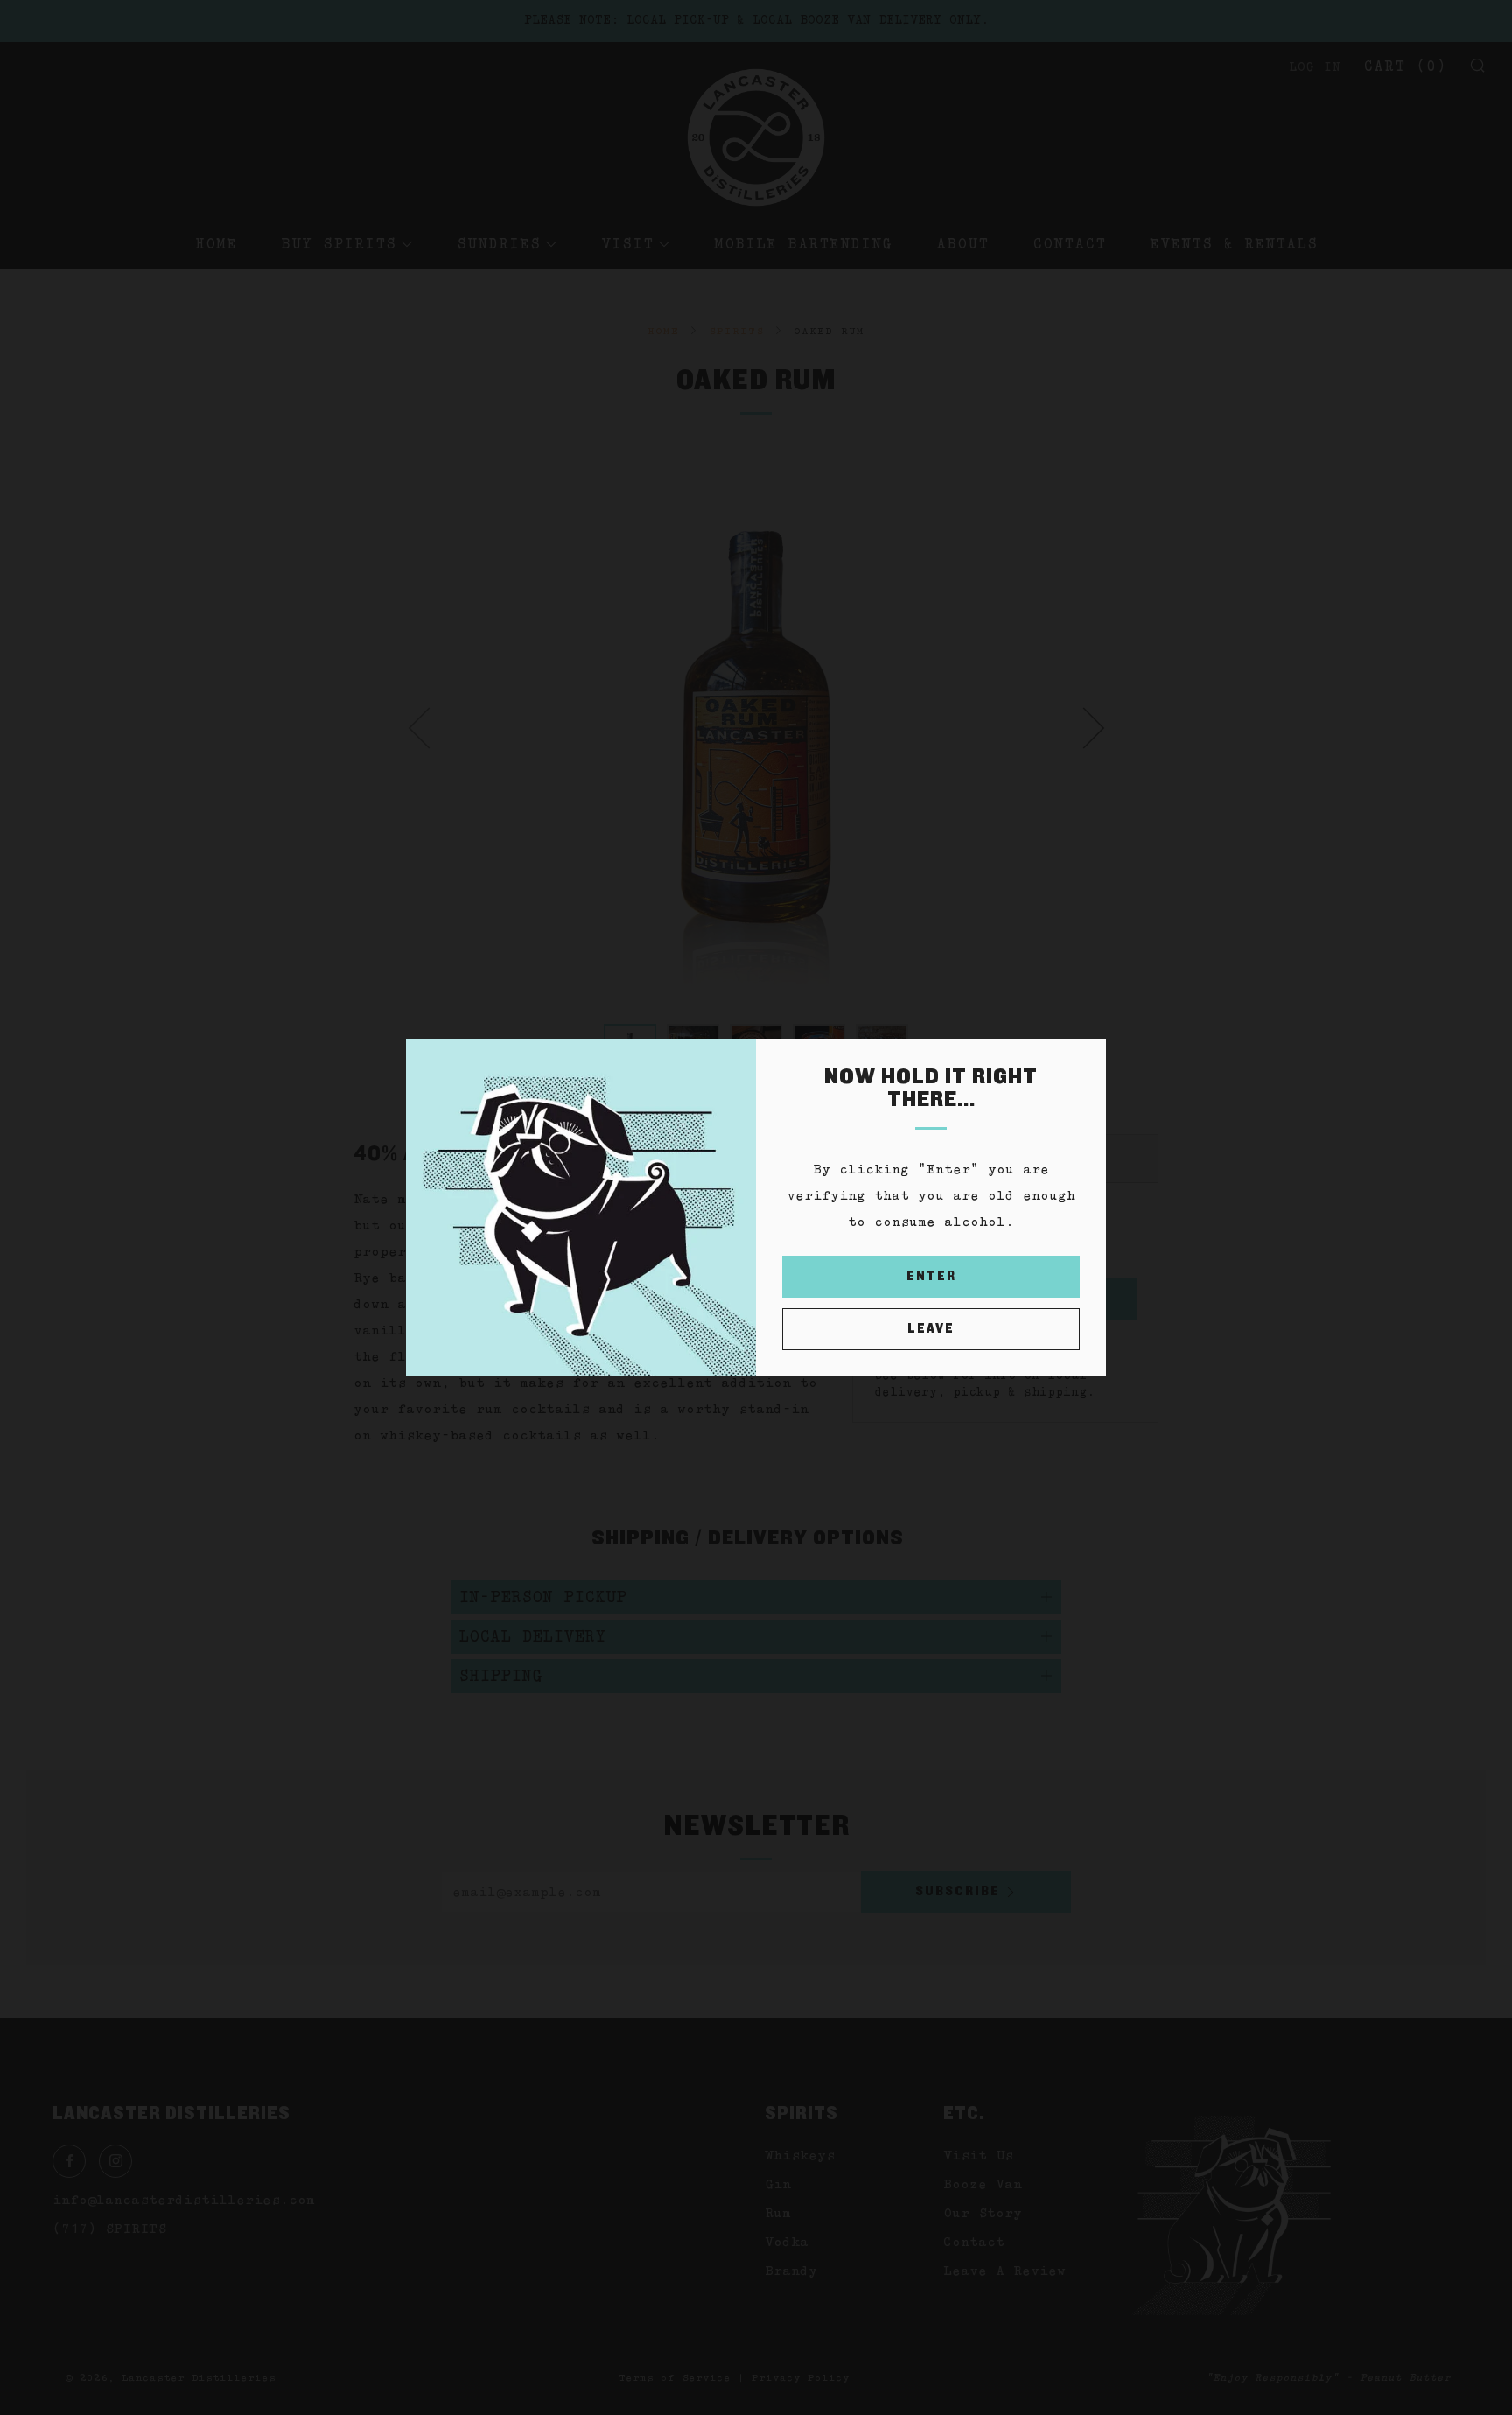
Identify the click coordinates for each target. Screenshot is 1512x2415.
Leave (931, 1329)
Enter (931, 1276)
